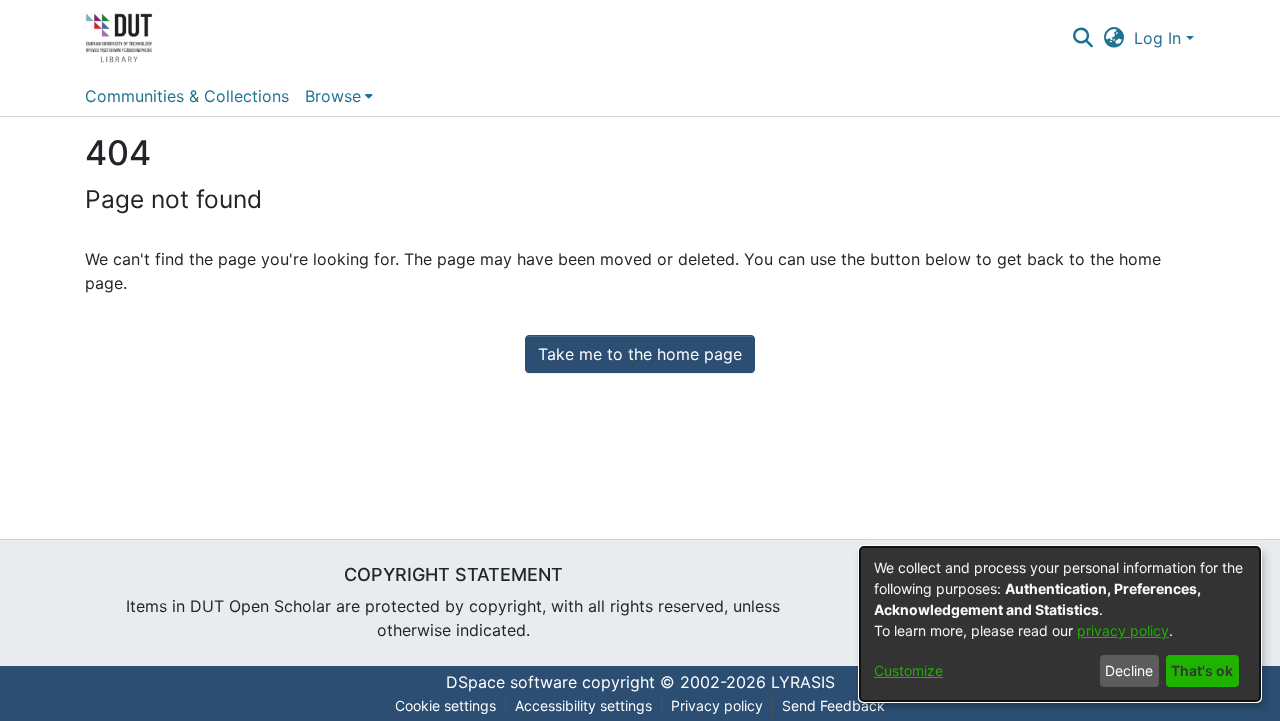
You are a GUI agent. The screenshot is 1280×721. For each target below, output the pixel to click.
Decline (1129, 670)
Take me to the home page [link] (640, 354)
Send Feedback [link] (833, 705)
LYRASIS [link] (803, 682)
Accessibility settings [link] (583, 705)
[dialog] (1060, 624)
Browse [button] (333, 96)
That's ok (1202, 670)
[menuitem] (339, 96)
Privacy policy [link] (717, 705)
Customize (908, 670)
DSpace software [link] (511, 682)
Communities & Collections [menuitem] (187, 96)
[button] (1082, 38)
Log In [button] (1160, 38)
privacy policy (1123, 630)
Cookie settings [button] (445, 705)
